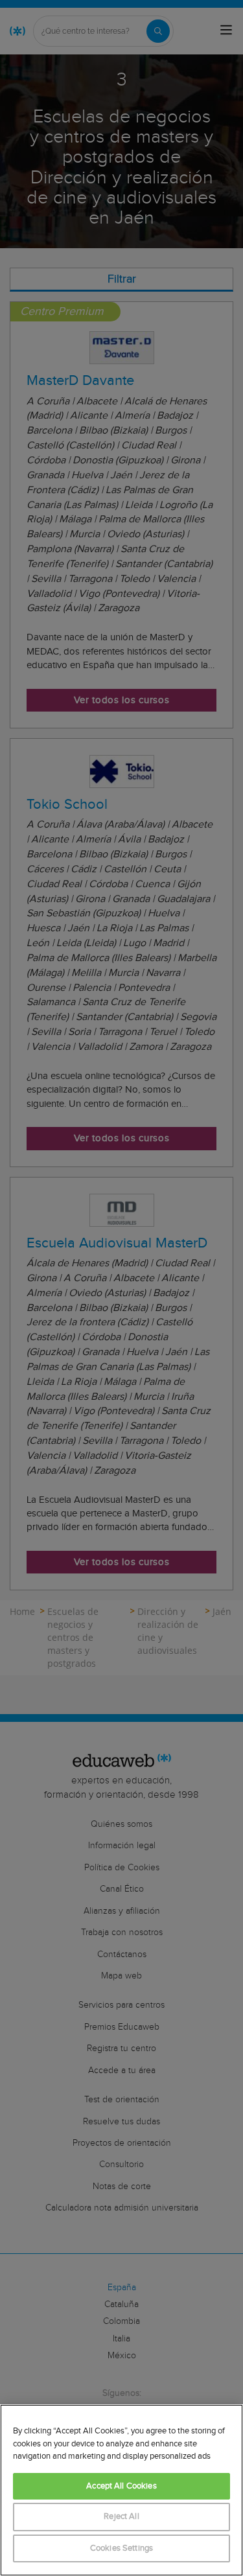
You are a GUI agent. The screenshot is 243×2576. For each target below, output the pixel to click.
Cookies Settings (121, 2548)
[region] (121, 2490)
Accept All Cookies (121, 2486)
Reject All (121, 2517)
